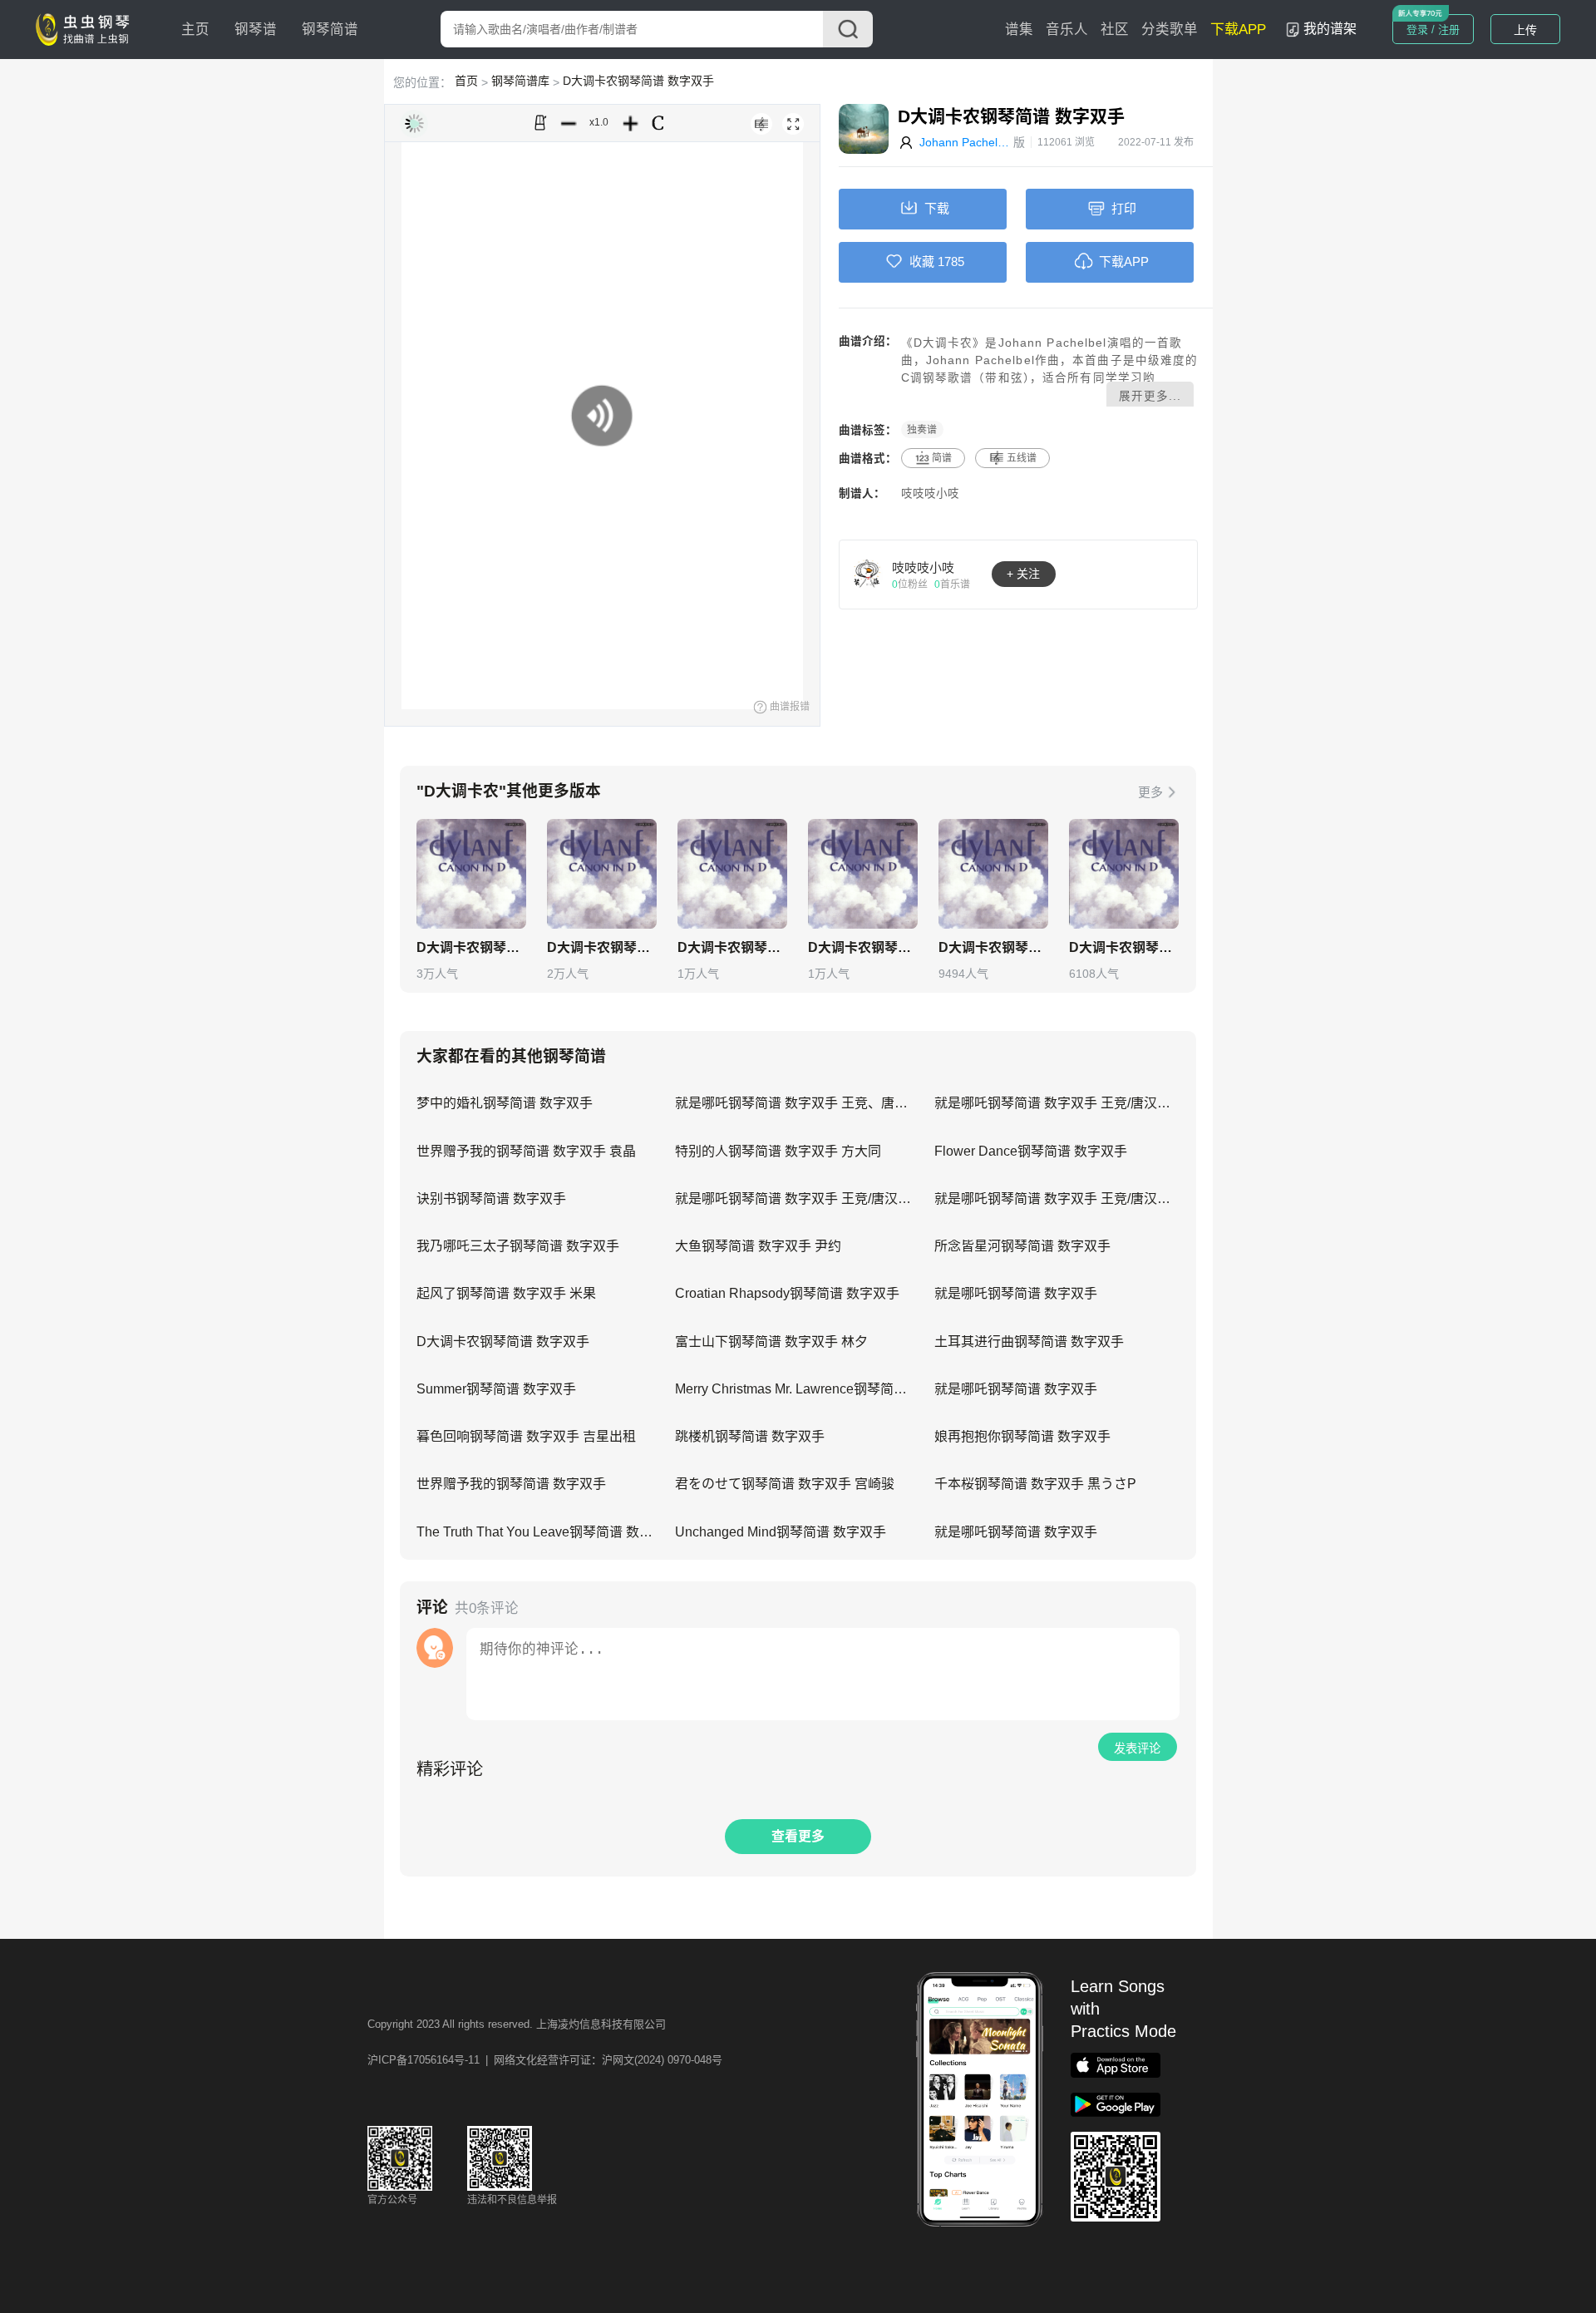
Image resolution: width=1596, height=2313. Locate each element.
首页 (466, 81)
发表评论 (1137, 1748)
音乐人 (1067, 30)
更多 (1150, 792)
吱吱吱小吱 (930, 493)
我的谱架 (1330, 29)
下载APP (1238, 30)
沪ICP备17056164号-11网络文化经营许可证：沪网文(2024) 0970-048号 (545, 2060)
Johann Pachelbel (966, 142)
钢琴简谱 (330, 30)
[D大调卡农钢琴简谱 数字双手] (471, 874)
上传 (1525, 30)
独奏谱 (922, 430)
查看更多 (798, 1836)
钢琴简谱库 (520, 81)
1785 (951, 261)
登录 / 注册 (1433, 30)
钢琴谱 (256, 30)
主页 (195, 30)
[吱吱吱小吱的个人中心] (868, 574)
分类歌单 (1170, 30)
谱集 (1019, 30)
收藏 (922, 261)
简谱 (942, 458)
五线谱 (1022, 458)
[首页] (86, 28)
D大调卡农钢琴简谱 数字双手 (638, 81)
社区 (1115, 30)
